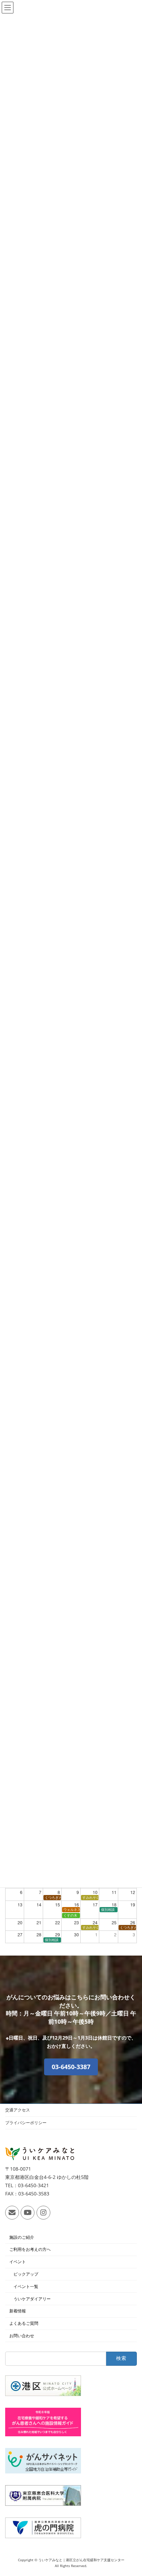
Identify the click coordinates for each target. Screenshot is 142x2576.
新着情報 (18, 2311)
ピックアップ (26, 2274)
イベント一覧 (26, 2286)
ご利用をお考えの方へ (30, 2249)
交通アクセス (18, 2110)
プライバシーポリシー (26, 2123)
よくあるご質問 (24, 2323)
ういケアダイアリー (32, 2298)
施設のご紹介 (22, 2237)
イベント (18, 2262)
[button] (71, 2067)
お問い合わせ (22, 2336)
